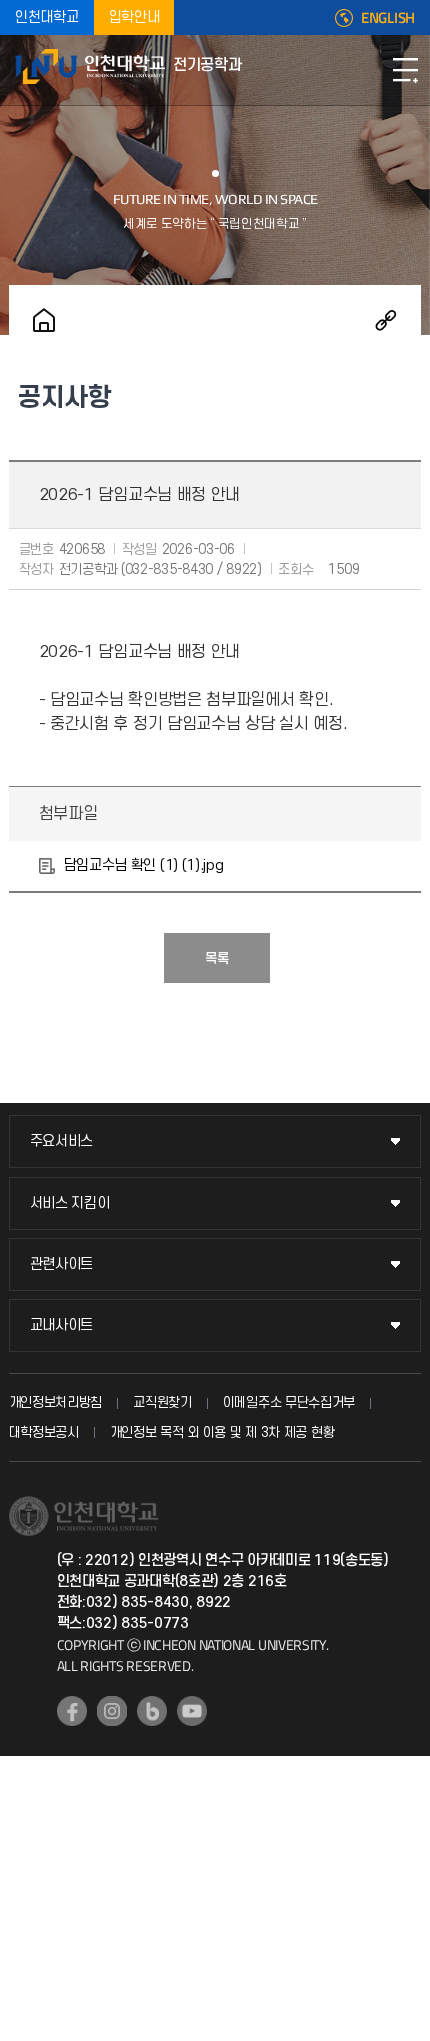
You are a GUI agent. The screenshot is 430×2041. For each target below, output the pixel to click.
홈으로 (44, 320)
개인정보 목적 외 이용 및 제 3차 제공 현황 (222, 1432)
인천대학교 (47, 17)
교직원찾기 (162, 1402)
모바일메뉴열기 (405, 70)
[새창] (72, 1711)
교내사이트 (62, 1325)
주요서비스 (62, 1141)
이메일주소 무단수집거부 (289, 1402)
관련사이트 (62, 1264)
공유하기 (386, 320)
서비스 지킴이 (70, 1203)
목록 (217, 958)
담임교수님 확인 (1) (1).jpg (144, 865)
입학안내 (134, 17)
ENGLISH (388, 18)
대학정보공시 (44, 1432)
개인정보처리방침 (56, 1402)
